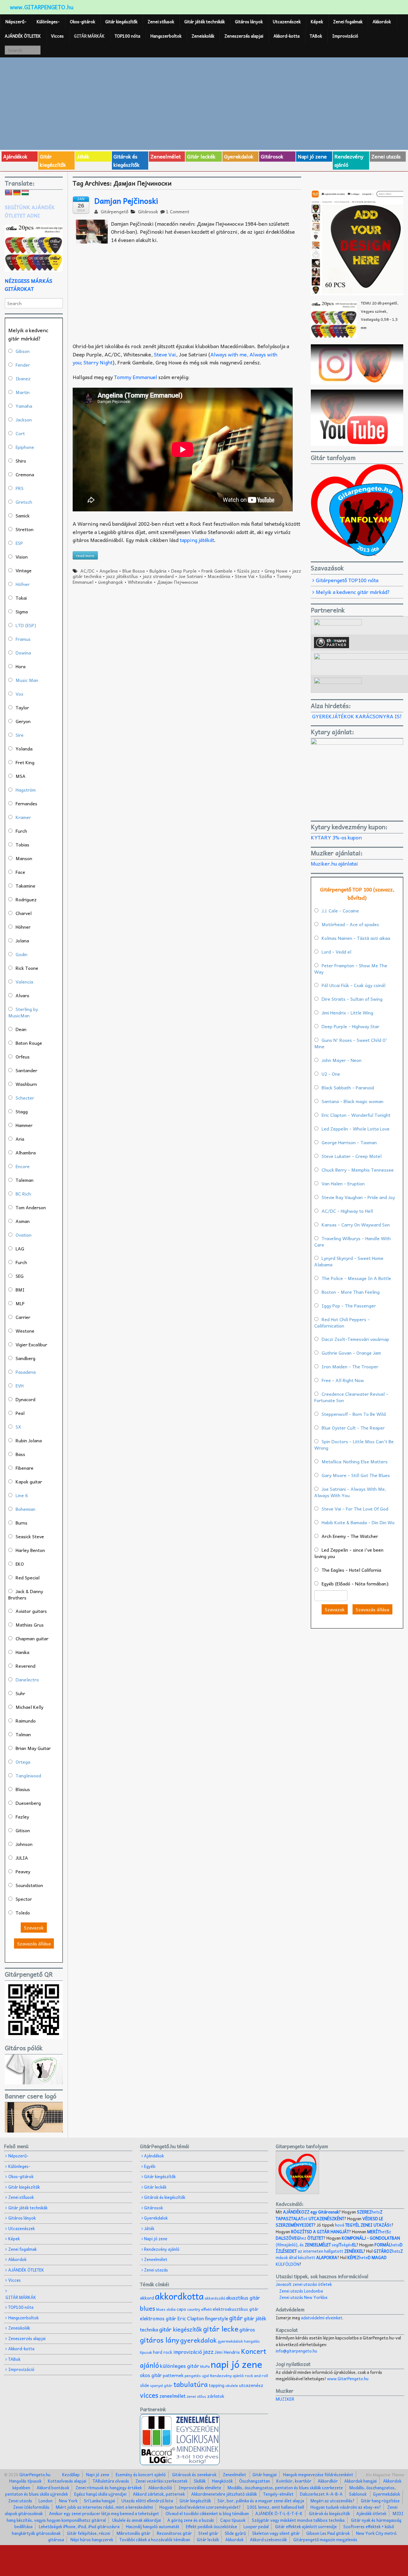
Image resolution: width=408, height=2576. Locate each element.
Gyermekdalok (386, 2494)
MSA (21, 776)
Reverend (25, 1666)
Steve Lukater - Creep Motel (352, 1156)
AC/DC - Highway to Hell (347, 1211)
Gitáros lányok (249, 22)
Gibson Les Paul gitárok (328, 2533)
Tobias (22, 845)
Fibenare (25, 1468)
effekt (206, 2309)
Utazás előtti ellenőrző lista (147, 2501)
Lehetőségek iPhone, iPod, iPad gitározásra (79, 2526)
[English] (9, 193)
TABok (316, 36)
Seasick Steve (30, 1536)
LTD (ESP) (26, 625)
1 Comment (178, 211)
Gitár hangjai (265, 2474)
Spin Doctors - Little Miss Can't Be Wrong (354, 1445)
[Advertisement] (204, 103)
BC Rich (23, 1194)
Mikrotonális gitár (134, 2533)
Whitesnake (140, 582)
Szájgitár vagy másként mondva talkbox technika (298, 2520)
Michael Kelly (29, 1707)
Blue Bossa (134, 571)
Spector (24, 1899)
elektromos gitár (158, 2318)
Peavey (23, 1871)
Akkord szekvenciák (268, 2539)
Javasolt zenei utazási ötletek (304, 2284)
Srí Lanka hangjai (99, 2501)
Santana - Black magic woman (353, 1101)
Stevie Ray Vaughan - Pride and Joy (358, 1197)
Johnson (24, 1844)
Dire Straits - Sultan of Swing (352, 999)
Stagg (22, 1111)
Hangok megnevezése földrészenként (318, 2474)
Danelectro (27, 1680)
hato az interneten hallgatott (339, 2248)
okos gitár (151, 2375)
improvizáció (188, 2352)
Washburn (26, 1084)
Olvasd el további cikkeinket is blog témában (207, 2513)
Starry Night (98, 362)
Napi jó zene (312, 156)
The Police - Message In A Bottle (356, 1278)
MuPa (205, 2366)
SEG (20, 1276)
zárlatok (216, 2396)
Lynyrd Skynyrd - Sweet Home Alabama (349, 1261)
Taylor (22, 707)
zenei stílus (196, 2396)
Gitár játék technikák (204, 22)
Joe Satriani (191, 576)
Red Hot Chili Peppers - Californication (342, 1322)
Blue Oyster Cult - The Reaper (353, 1428)
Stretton (25, 529)
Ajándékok (15, 156)
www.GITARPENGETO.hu (42, 7)
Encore (23, 1166)
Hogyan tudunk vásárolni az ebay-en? (346, 2507)
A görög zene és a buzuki (191, 2520)
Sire (20, 735)
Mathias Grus (30, 1625)
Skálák (200, 2481)
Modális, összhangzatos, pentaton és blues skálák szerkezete (285, 2488)
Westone (25, 1331)
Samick (23, 516)
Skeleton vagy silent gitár (276, 2533)
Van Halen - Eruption (343, 1183)
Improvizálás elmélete (200, 2488)
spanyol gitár (161, 2386)
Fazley (22, 1817)
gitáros (247, 2329)
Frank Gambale (217, 571)
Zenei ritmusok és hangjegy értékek (109, 2488)
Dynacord (25, 1399)
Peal (20, 1413)
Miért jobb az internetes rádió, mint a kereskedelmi (104, 2507)
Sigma (22, 611)
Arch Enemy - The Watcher (350, 1536)
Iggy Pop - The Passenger (349, 1306)
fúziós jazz (248, 571)
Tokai (21, 598)
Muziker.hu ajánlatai (334, 863)
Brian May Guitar (33, 1748)
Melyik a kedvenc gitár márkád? (353, 592)
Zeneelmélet (166, 156)
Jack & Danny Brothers (26, 1594)
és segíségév (328, 2245)
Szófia (266, 576)
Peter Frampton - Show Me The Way (351, 969)
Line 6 (22, 1495)
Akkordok (382, 22)
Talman (23, 1734)
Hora (21, 666)
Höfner (23, 584)
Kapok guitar (29, 1482)
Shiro (21, 461)
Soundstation (29, 1885)
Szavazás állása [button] (34, 1943)
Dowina (23, 653)
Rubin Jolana (29, 1440)
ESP (19, 543)
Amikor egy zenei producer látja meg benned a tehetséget (104, 2513)
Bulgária (158, 571)
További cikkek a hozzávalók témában (155, 2539)
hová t (363, 2225)
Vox (19, 694)
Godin (22, 954)
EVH (20, 1386)
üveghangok (111, 582)
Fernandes (26, 803)
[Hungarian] (25, 193)
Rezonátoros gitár (174, 2533)
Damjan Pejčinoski (126, 201)
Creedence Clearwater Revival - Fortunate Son (351, 1397)
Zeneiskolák (203, 36)
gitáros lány (160, 2340)
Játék (83, 156)
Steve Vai (165, 354)
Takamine (25, 886)
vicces (149, 2395)
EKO (20, 1564)
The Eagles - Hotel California (351, 1570)
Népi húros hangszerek (92, 2539)
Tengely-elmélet (278, 2494)
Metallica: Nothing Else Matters (355, 1461)
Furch (21, 831)
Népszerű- (16, 22)
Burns (22, 1523)
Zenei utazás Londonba (301, 2291)
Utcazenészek (287, 22)
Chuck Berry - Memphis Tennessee (358, 1170)
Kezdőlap (71, 2474)
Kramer (23, 817)
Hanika (22, 1652)
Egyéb (150, 2166)
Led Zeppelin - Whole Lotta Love (356, 1129)
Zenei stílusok (161, 22)
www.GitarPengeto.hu (348, 2378)
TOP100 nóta (127, 36)
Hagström (26, 790)
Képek (317, 22)
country (194, 2309)
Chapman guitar (32, 1638)
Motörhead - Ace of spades (350, 924)
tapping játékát (197, 540)
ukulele (232, 2385)
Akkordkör (328, 2481)
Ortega (23, 1762)
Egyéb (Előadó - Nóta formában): (355, 1584)
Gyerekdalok (239, 156)
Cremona (25, 474)
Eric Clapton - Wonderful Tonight (356, 1115)
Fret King (25, 762)
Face (20, 872)
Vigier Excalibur (31, 1344)
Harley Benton (30, 1550)
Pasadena (26, 1372)
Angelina (109, 571)
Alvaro (22, 995)
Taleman (25, 1180)
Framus (23, 639)
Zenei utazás (386, 156)
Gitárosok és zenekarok (194, 2474)
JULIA (22, 1858)
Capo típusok (233, 2520)
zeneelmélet (172, 2396)
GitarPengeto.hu (34, 2474)
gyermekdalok (230, 2341)
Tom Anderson (31, 1207)
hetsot (329, 2215)
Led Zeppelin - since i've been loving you (349, 1553)
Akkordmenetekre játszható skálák (224, 2494)
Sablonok (358, 2494)
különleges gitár (180, 2366)
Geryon (23, 721)
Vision (22, 557)
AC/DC (87, 571)
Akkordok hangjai (361, 2481)
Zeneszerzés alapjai (244, 36)
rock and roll (256, 2375)
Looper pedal (256, 2526)
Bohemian (25, 1509)
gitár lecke (221, 2329)
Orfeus (23, 1057)
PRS (20, 488)
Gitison (23, 1830)
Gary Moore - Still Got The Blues (356, 1475)
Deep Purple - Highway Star (350, 1026)
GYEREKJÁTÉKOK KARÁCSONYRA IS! (357, 716)
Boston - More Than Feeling (351, 1292)
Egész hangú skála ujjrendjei (100, 2494)
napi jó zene (237, 2364)
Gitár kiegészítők (121, 22)
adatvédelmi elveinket (322, 2318)
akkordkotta (179, 2296)
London (46, 2501)
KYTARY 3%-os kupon (336, 837)
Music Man (27, 680)
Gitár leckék (201, 156)
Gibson (23, 351)
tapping (217, 2385)
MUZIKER (285, 2399)
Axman (23, 1221)
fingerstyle (217, 2318)
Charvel (24, 913)
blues (148, 2308)
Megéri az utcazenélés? (332, 2501)
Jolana (22, 940)
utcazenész (251, 2385)
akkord (147, 2298)
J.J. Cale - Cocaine (340, 911)
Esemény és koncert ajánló (141, 2474)
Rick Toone (27, 968)
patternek (173, 2375)
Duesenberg (28, 1803)
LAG (20, 1248)
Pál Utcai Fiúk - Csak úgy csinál (353, 985)
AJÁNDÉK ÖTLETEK (23, 36)
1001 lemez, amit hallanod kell (276, 2507)
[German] (17, 193)
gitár (236, 2318)
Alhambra (26, 1153)
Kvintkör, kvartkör (294, 2481)
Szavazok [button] (34, 1928)
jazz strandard (158, 576)
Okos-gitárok (82, 22)
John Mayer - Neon (342, 1060)
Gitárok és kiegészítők (127, 160)
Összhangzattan (255, 2481)
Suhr (20, 1693)
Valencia (24, 982)
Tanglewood (28, 1775)
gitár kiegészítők (181, 2329)
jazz (208, 2351)
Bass (20, 1454)
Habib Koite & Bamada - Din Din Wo (358, 1522)
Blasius (23, 1789)
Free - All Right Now (343, 1380)
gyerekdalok (198, 2340)
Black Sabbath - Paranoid (348, 1087)
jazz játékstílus (122, 576)
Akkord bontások (53, 2488)
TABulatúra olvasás (111, 2481)
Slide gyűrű (235, 2533)
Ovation (24, 1235)
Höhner (23, 927)
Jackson (24, 420)
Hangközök (222, 2481)
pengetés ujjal (197, 2376)
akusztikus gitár (243, 2298)
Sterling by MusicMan (23, 1012)
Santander (26, 1070)
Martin (23, 392)
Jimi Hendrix (227, 2352)
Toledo (23, 1913)
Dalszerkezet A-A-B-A (321, 2494)
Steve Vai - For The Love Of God (355, 1509)
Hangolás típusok (25, 2481)
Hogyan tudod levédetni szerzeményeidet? (200, 2507)
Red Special (28, 1577)
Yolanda (24, 749)
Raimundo (26, 1721)
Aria (20, 1139)
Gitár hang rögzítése (380, 2501)
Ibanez (23, 378)
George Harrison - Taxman (349, 1142)
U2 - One (331, 1074)
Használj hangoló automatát (153, 2526)
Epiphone (25, 447)
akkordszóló (215, 2298)
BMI (20, 1290)
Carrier (23, 1317)
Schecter (25, 1098)
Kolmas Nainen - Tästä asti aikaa (356, 938)
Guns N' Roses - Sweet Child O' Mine (351, 1043)
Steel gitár (208, 2533)
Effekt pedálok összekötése (211, 2526)
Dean (21, 1029)
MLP (20, 1303)
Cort (20, 433)
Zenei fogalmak (348, 22)
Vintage (24, 570)
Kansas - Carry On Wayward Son (356, 1225)
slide (145, 2385)
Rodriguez (26, 899)
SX (18, 1427)
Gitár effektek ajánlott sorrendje (306, 2526)
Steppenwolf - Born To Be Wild (354, 1414)
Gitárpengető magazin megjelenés (325, 2539)
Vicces (57, 36)
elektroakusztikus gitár (236, 2309)
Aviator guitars (31, 1611)
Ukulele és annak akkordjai (137, 2520)
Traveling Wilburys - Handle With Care (353, 1241)
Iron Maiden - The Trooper (350, 1366)
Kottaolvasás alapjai (67, 2481)
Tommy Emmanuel (135, 377)
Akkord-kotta (287, 36)
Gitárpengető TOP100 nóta (347, 580)
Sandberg (25, 1358)
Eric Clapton (191, 2318)
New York (68, 2501)
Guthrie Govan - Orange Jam (351, 1353)
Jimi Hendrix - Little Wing (347, 1013)
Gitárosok (272, 156)
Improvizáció (345, 36)
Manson (24, 858)
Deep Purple (184, 571)
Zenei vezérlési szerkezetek (161, 2481)
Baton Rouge (29, 1043)
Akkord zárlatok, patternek (159, 2494)
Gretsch (24, 502)
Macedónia (219, 576)
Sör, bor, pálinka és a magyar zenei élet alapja (261, 2501)
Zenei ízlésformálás (31, 2507)
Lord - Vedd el (336, 952)
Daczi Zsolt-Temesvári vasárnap (355, 1339)
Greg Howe (276, 571)
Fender (23, 365)
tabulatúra (191, 2384)
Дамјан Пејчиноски (178, 582)
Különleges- (48, 22)
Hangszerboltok (166, 36)
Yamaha (24, 406)
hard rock (163, 2352)
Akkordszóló (160, 2488)
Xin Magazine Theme (385, 2474)
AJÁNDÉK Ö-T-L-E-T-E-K (279, 2513)
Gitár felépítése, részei (89, 2533)
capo (181, 2309)
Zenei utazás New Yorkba (303, 2297)
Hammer (24, 1125)
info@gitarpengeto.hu (296, 2351)
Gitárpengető (114, 211)
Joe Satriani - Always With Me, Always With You (350, 1492)
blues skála (166, 2309)
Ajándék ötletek (371, 2513)
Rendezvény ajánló (349, 160)
